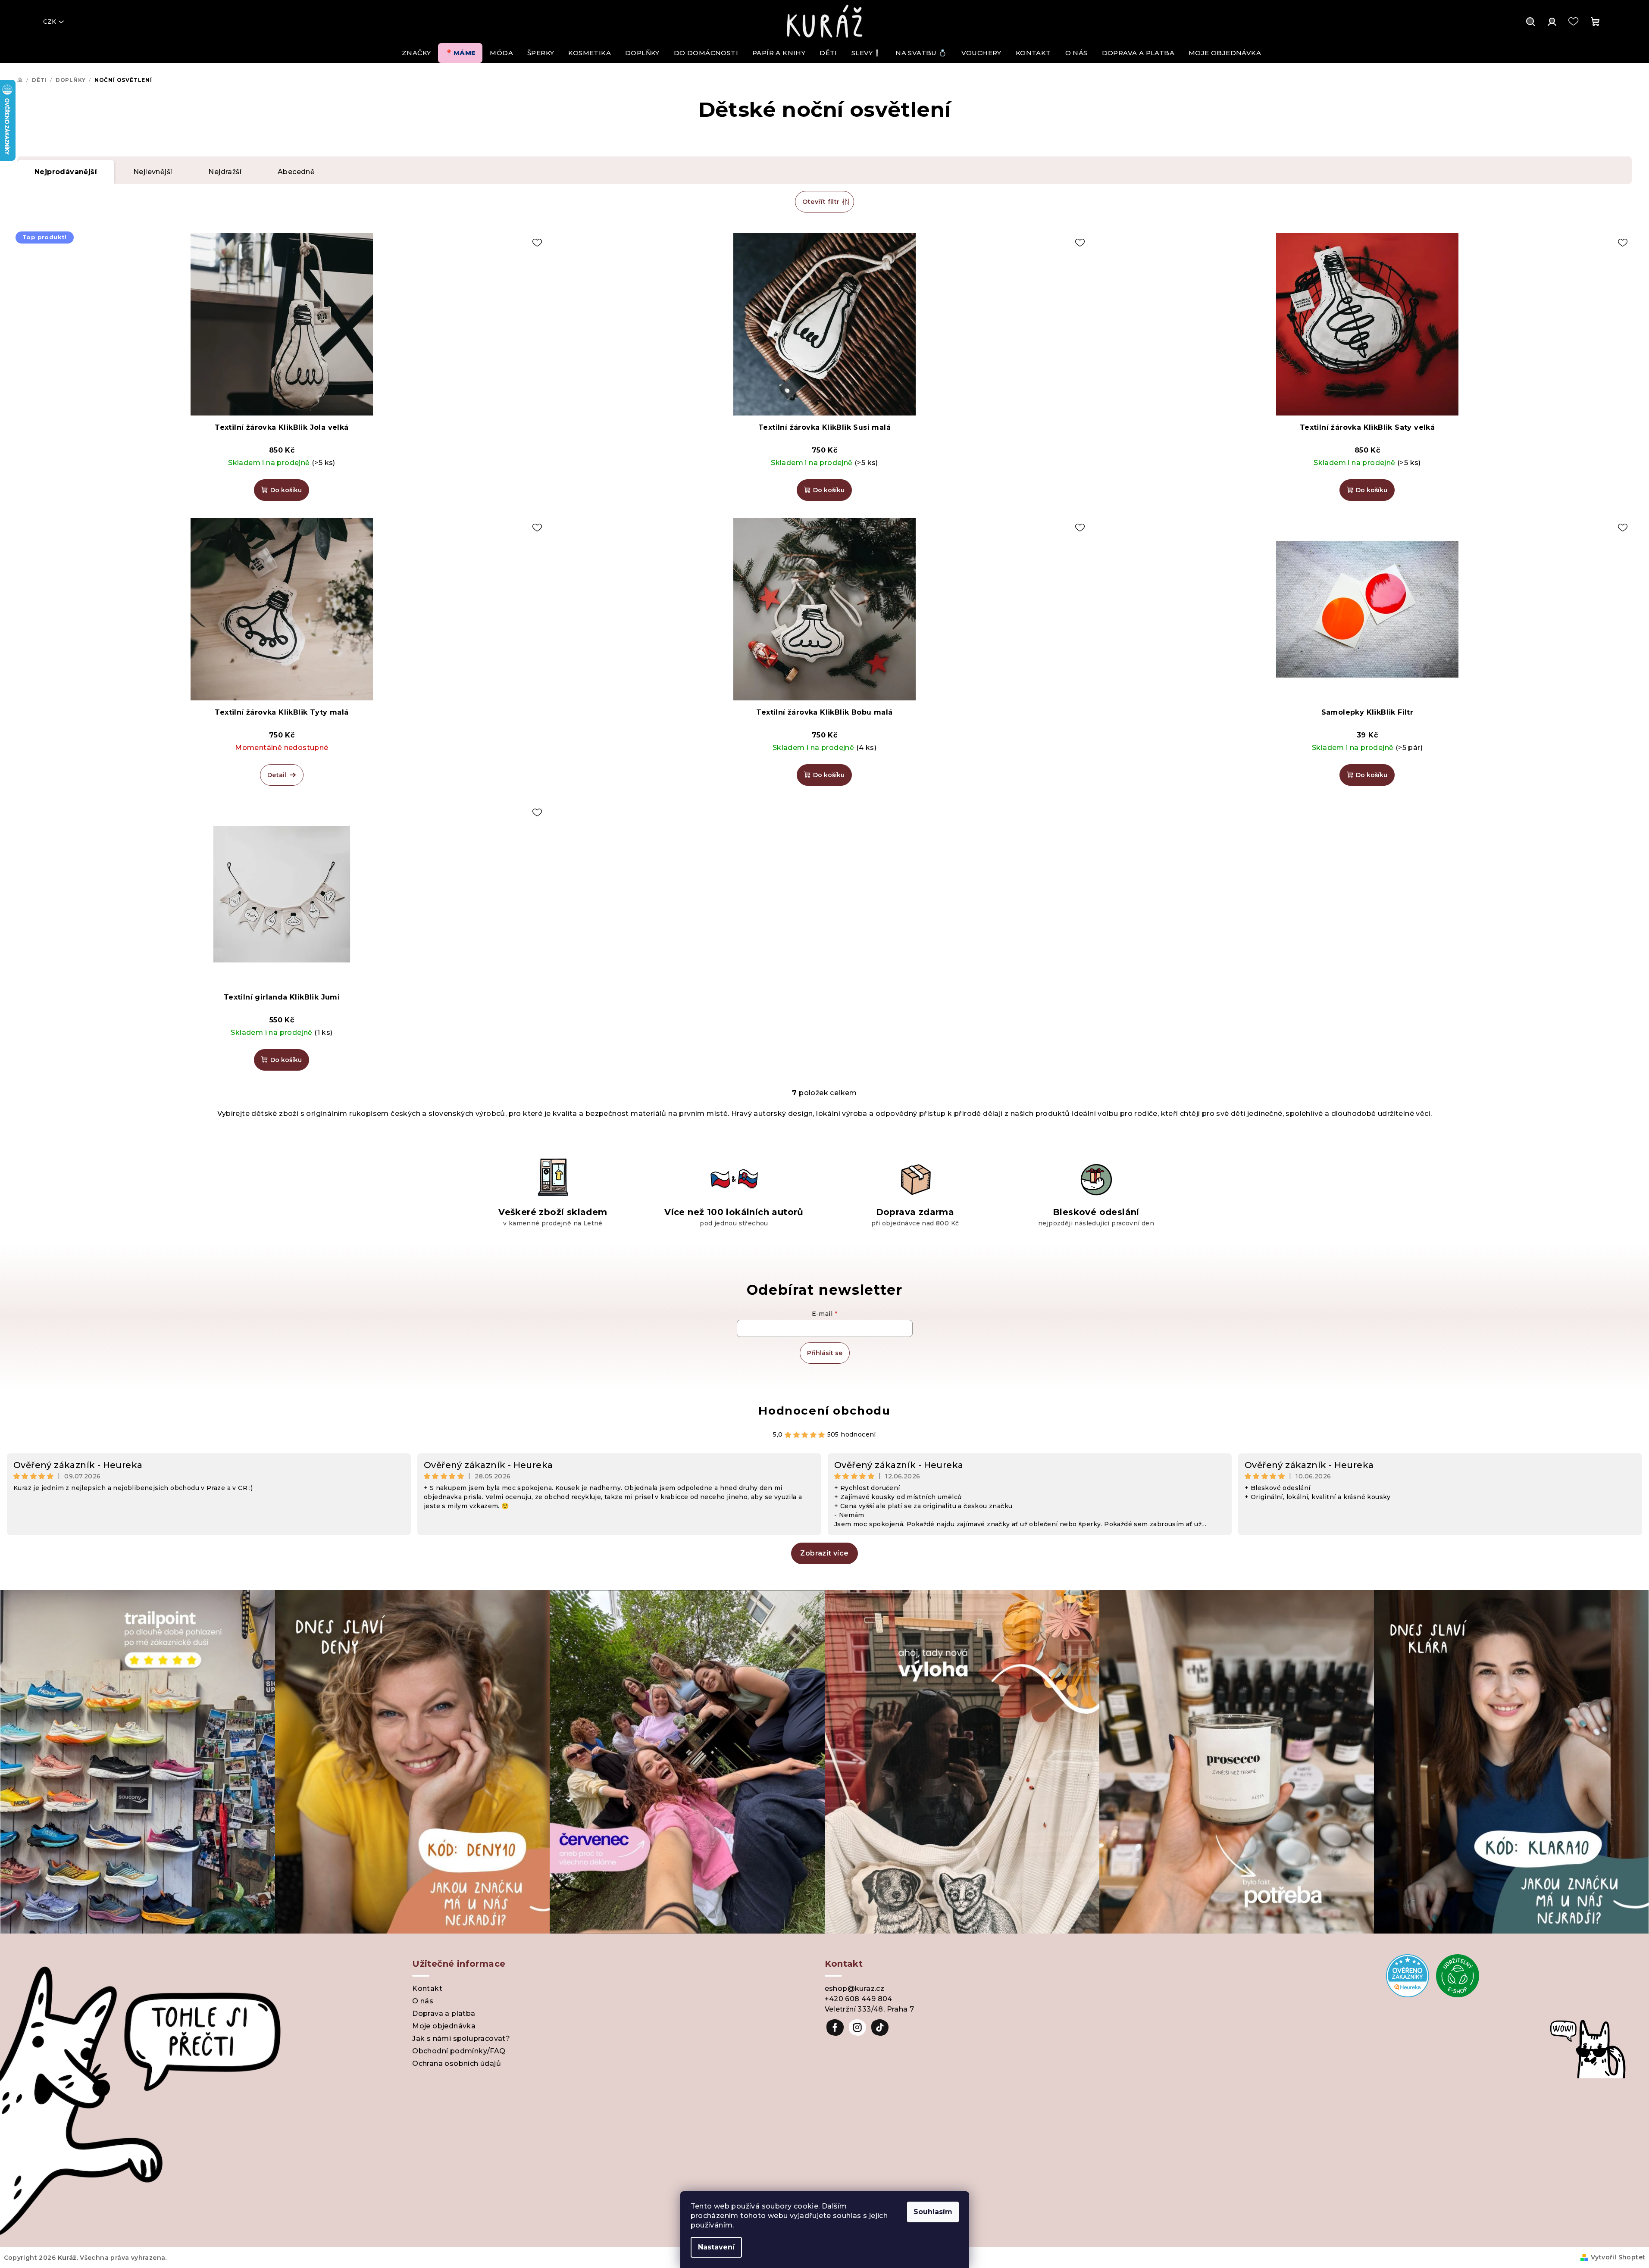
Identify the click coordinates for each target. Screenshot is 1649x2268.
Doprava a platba (444, 2013)
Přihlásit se (825, 1353)
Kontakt (427, 1988)
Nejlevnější (153, 172)
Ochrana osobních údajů (457, 2063)
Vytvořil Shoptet (1618, 2257)
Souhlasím (933, 2212)
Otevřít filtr (821, 202)
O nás (423, 2001)
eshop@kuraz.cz (855, 1988)
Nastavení (716, 2247)
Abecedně (296, 172)
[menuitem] (416, 53)
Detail (277, 775)
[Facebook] (835, 2027)
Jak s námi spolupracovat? (461, 2038)
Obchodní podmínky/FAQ (459, 2051)
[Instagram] (857, 2027)
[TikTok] (880, 2027)
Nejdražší (225, 172)
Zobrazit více (824, 1553)
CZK (50, 22)
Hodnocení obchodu (824, 1411)
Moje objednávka (444, 2026)
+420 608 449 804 (859, 1999)
